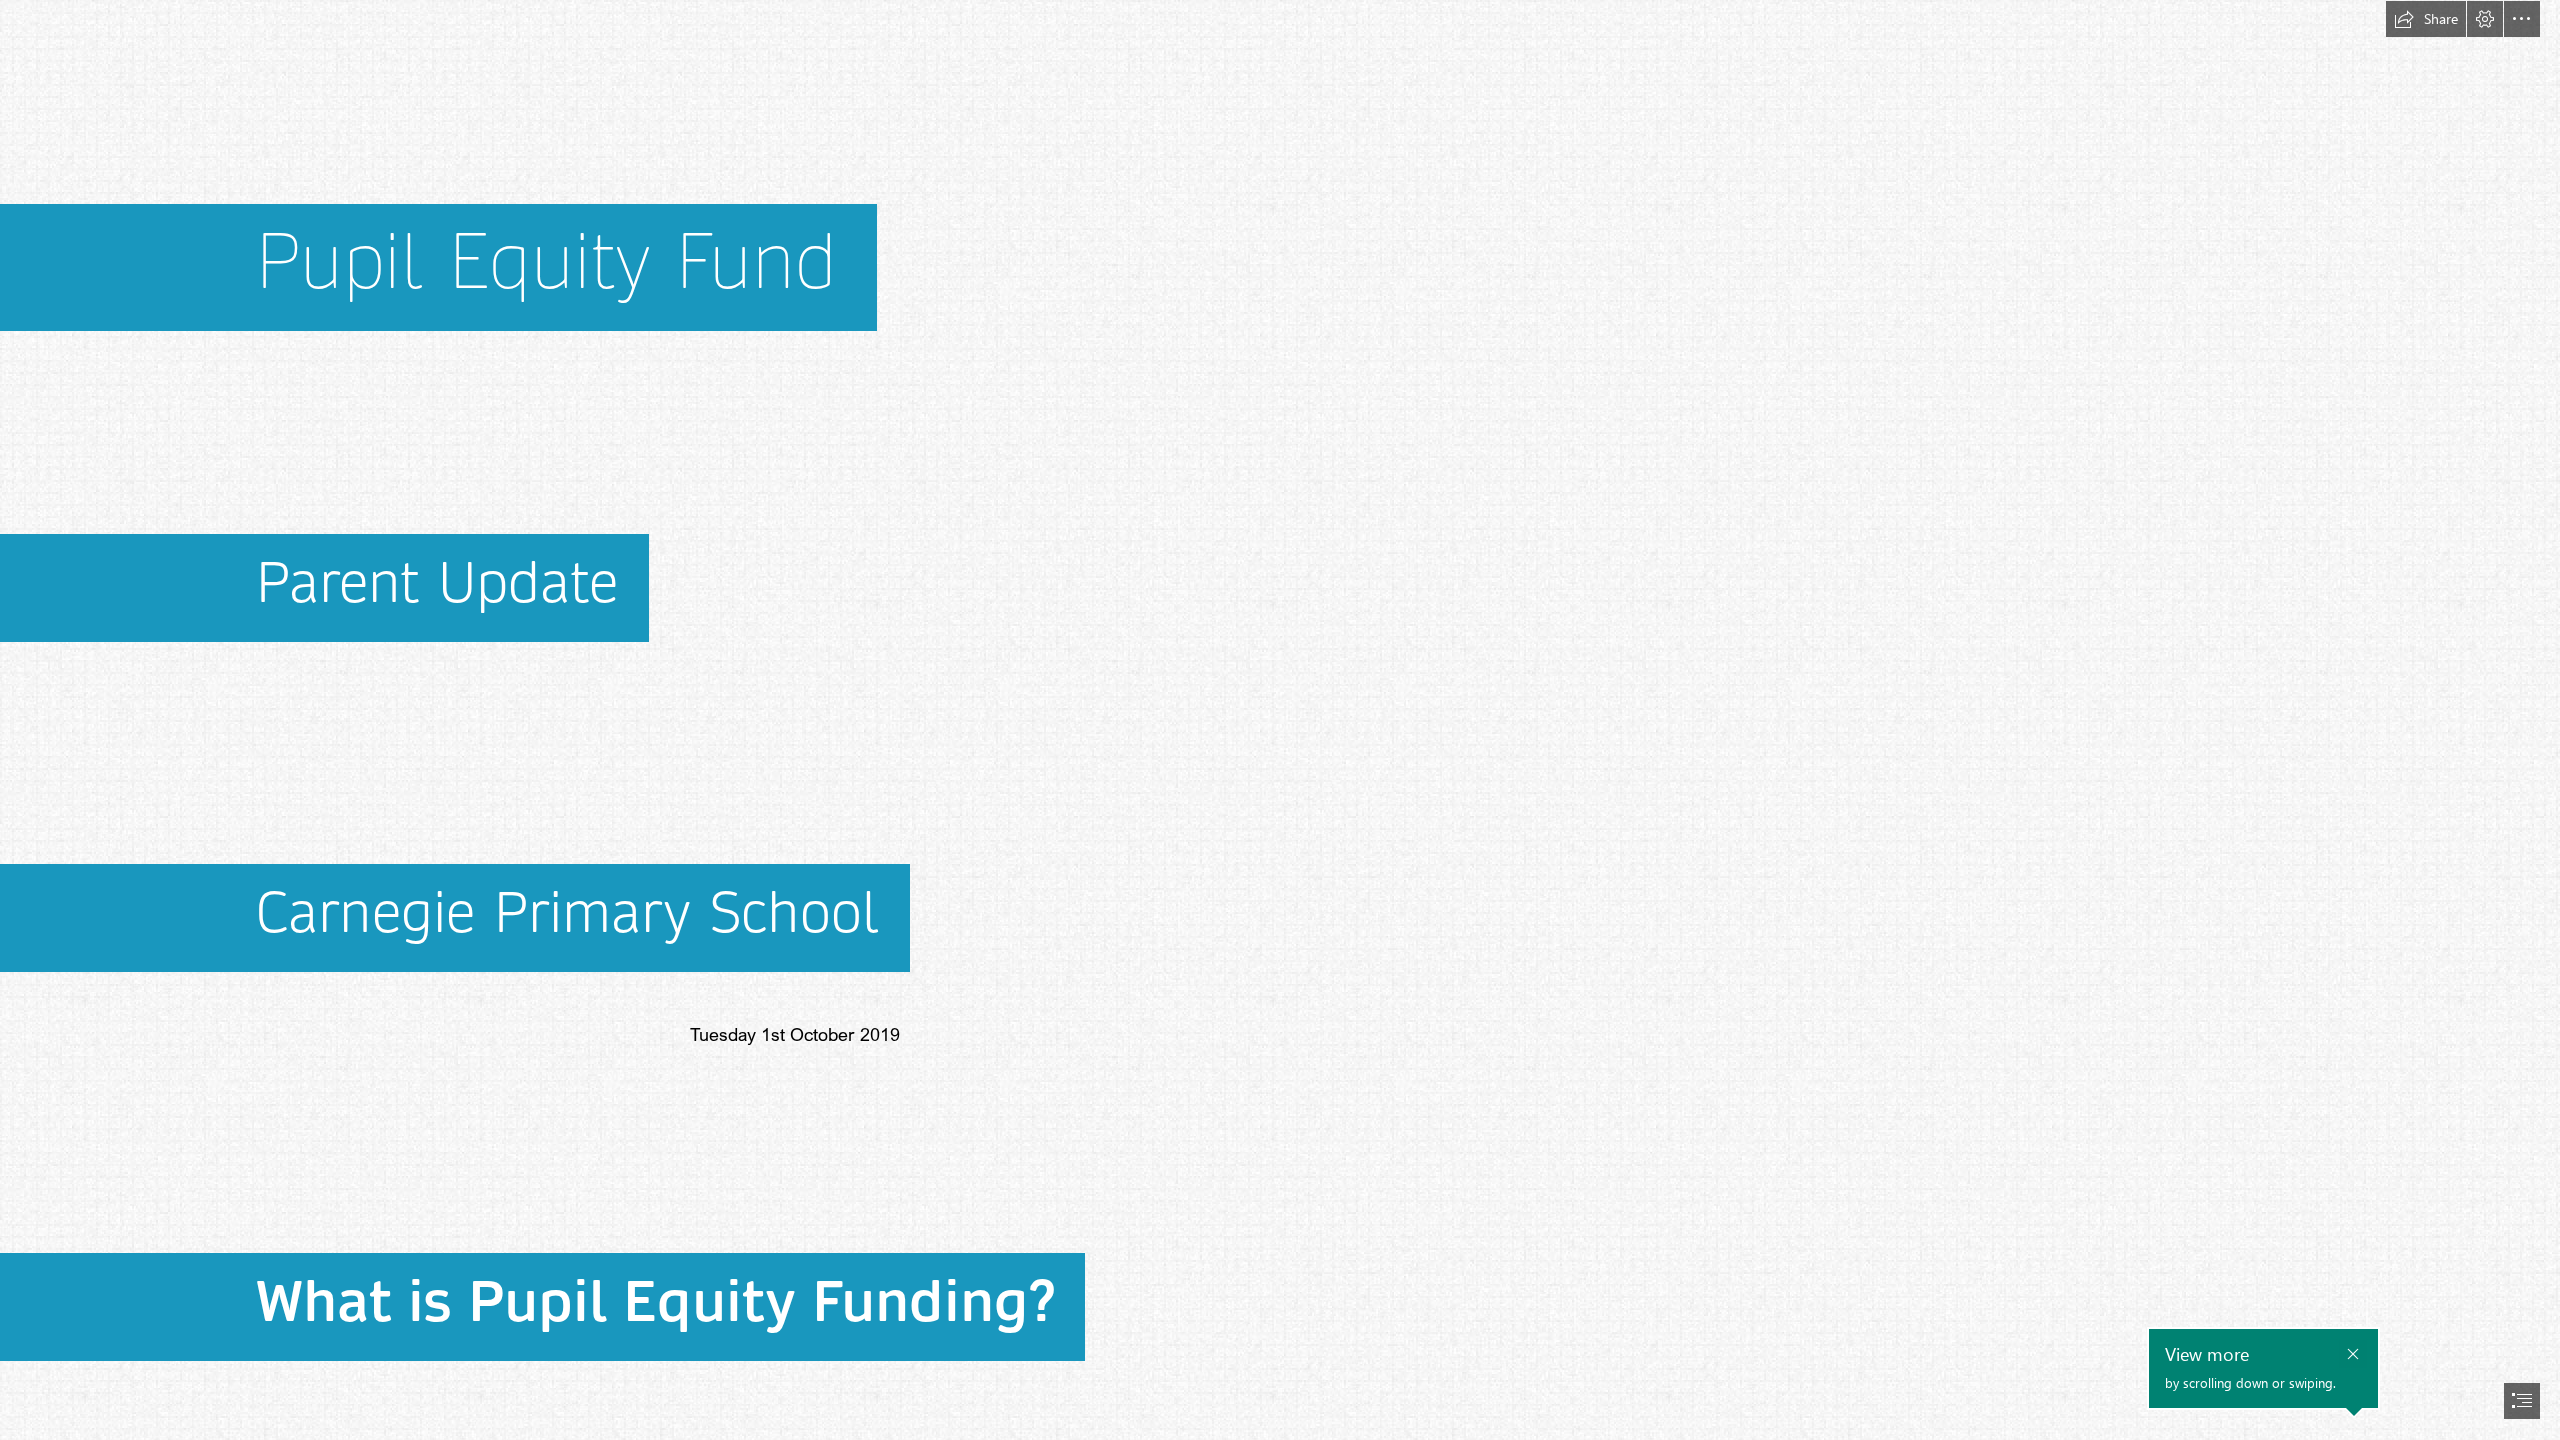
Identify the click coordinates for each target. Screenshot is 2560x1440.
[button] (2426, 19)
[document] (1280, 720)
